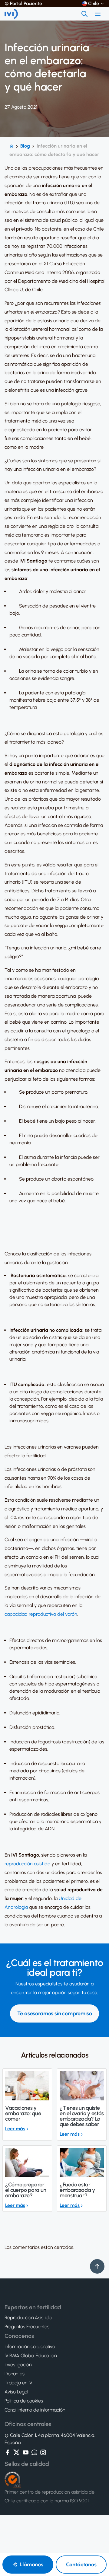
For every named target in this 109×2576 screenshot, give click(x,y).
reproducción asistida (27, 1864)
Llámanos (31, 2565)
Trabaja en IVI (19, 2383)
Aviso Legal (16, 2392)
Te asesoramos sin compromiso (55, 2013)
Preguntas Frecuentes (27, 2327)
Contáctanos (81, 2565)
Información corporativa (30, 2347)
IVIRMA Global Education (31, 2356)
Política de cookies (24, 2401)
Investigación (18, 2365)
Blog (25, 146)
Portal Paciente (26, 4)
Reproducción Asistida (28, 2318)
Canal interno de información (35, 2410)
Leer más (15, 2129)
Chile (94, 4)
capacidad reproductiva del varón (41, 1614)
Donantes (15, 2374)
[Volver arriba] (97, 2266)
